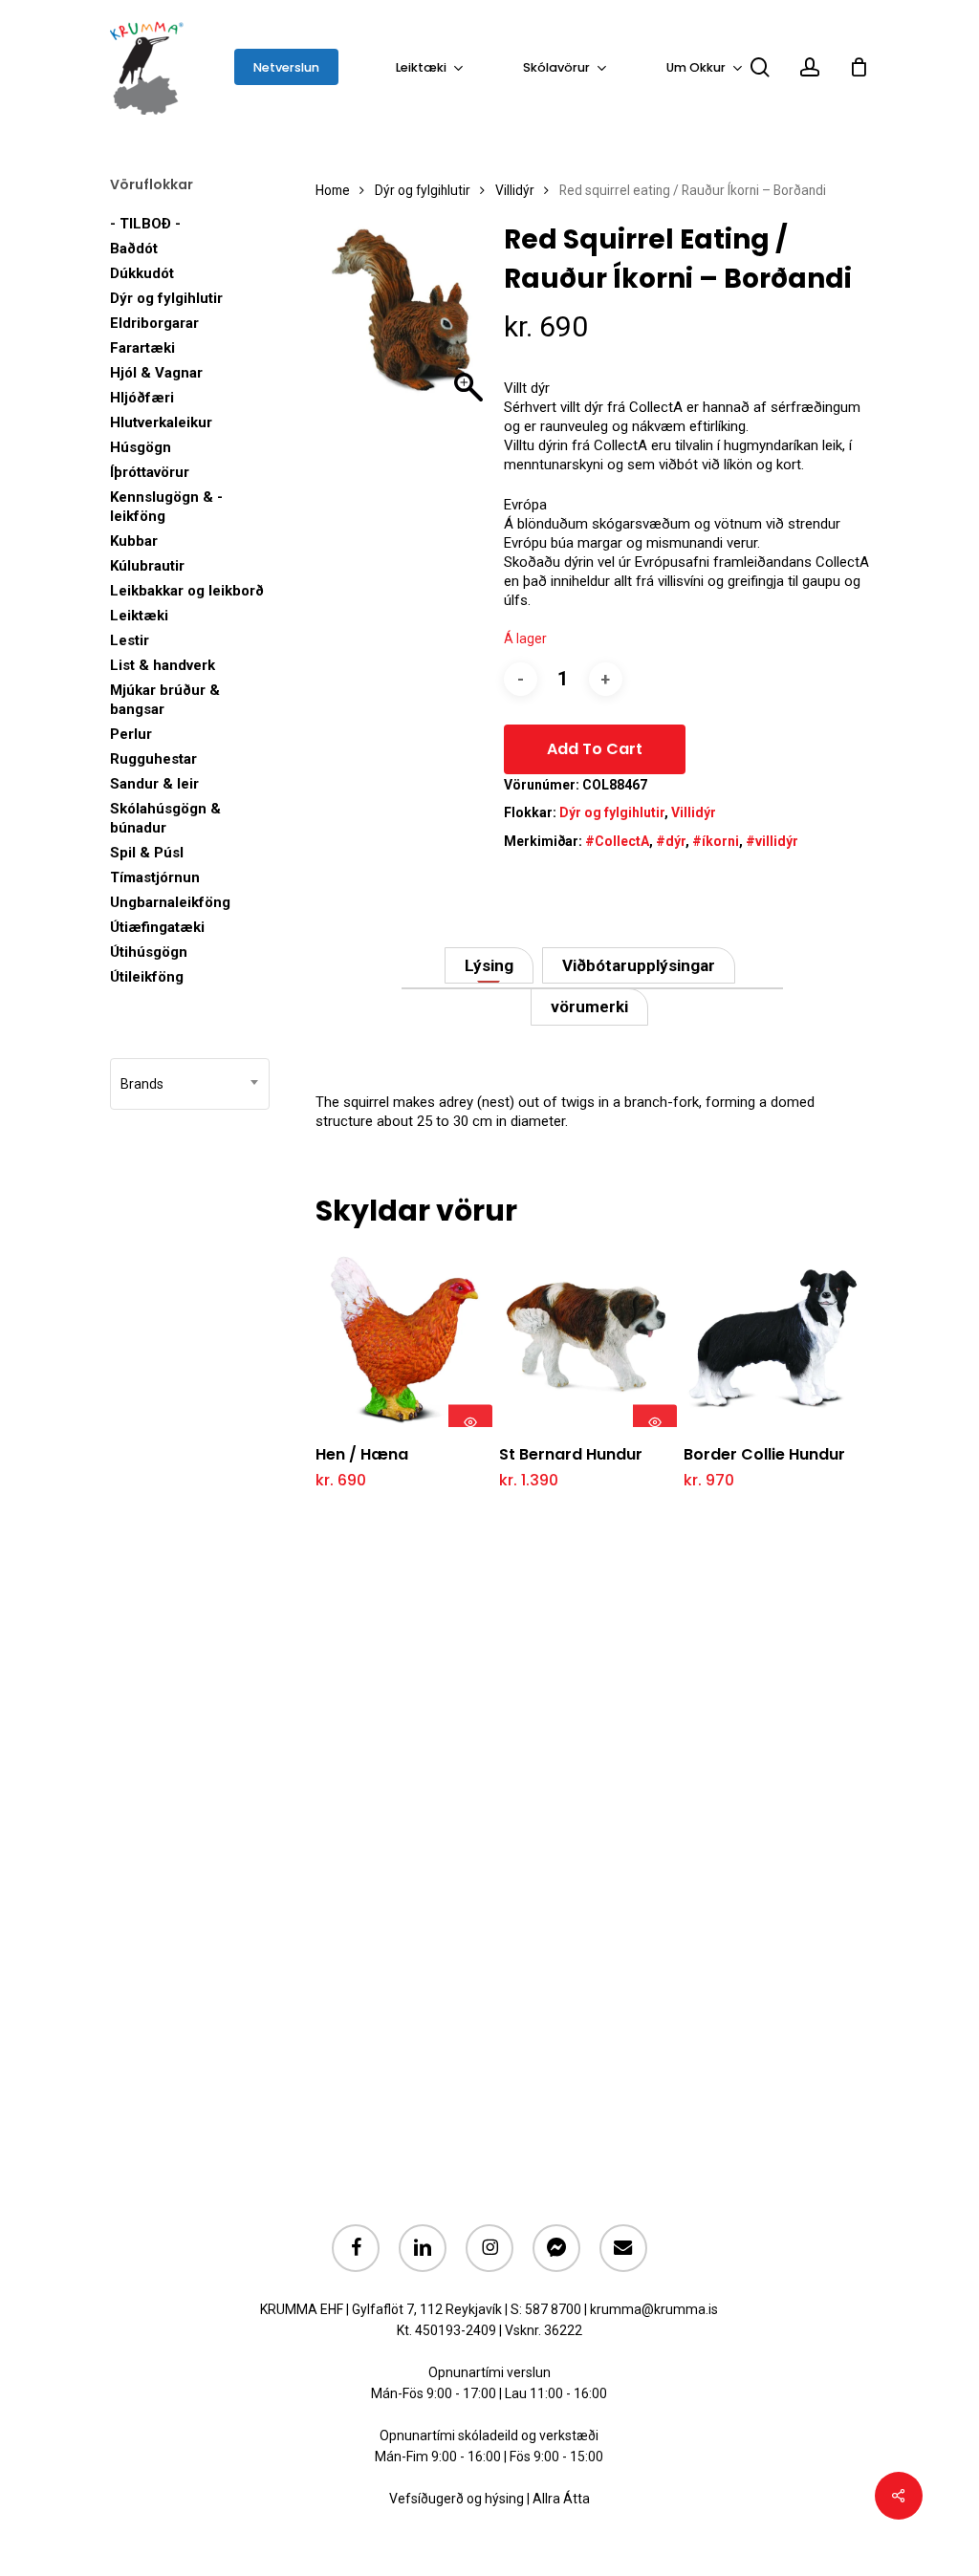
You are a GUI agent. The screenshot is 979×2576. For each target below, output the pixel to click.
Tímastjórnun (155, 877)
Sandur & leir (154, 784)
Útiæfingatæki (157, 927)
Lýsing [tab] (489, 965)
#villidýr (772, 841)
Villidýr (515, 190)
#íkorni (716, 841)
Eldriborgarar (154, 323)
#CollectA (617, 841)
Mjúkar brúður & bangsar (165, 700)
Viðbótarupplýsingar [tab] (639, 965)
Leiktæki (139, 616)
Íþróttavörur (150, 472)
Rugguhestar (153, 759)
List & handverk (163, 665)
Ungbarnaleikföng (170, 902)
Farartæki (142, 348)
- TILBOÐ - (145, 224)
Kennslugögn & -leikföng (166, 507)
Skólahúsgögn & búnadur (165, 818)
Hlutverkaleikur (161, 422)
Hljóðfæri (142, 398)
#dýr (671, 841)
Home (333, 190)
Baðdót (134, 249)
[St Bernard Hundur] (587, 1338)
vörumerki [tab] (589, 1007)
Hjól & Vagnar (156, 373)
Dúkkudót (142, 273)
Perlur (131, 734)
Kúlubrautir (147, 566)
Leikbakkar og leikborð (187, 591)
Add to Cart (595, 749)
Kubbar (134, 541)
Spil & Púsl (147, 853)
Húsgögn (141, 447)
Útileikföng (147, 977)
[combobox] (190, 1084)
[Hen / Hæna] (404, 1338)
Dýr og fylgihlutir (166, 298)
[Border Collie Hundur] (772, 1338)
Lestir (130, 640)
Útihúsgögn (149, 952)
